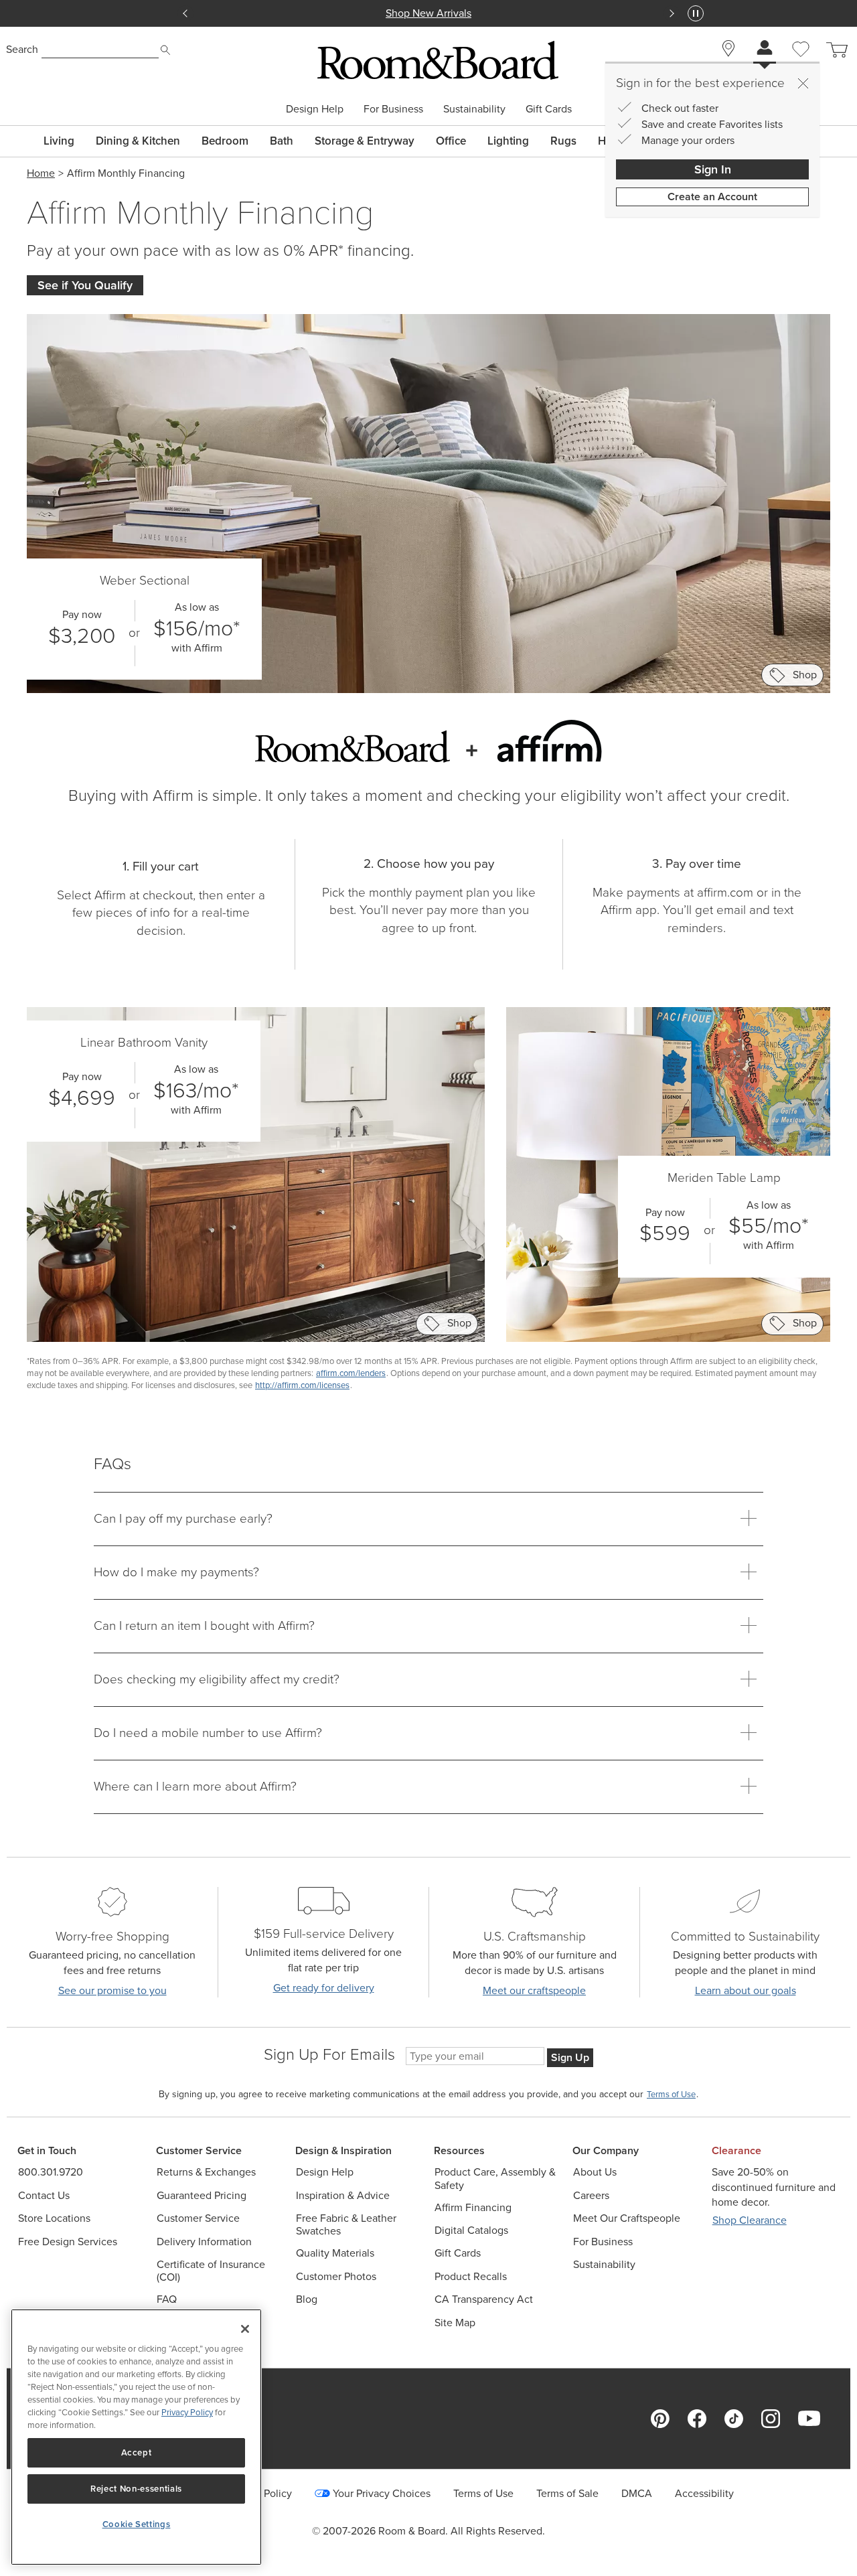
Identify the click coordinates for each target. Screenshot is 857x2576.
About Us (595, 2172)
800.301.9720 (51, 2172)
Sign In (713, 169)
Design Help (315, 109)
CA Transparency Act (484, 2299)
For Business (393, 109)
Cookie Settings (137, 2524)
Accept (137, 2452)
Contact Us (44, 2195)
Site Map (455, 2323)
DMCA (637, 2493)
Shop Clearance (750, 2220)
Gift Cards (549, 109)
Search (22, 49)
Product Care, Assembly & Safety (495, 2178)
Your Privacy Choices (382, 2493)
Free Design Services (68, 2242)
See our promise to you (112, 1990)
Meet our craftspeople (534, 1990)
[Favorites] (801, 64)
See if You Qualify (85, 285)
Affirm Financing (473, 2207)
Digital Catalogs (471, 2230)
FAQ (167, 2299)
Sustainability (474, 109)
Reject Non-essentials (136, 2489)
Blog (307, 2299)
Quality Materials (335, 2253)
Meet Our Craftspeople (627, 2218)
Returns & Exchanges (206, 2172)
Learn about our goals (746, 1990)
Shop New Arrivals (428, 13)
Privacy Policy (187, 2412)
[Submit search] (165, 50)
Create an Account (712, 197)
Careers (591, 2195)
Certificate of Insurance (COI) (211, 2271)
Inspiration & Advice (343, 2195)
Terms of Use (483, 2493)
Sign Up (570, 2057)
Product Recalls (471, 2276)
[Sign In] (765, 49)
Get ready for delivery (324, 1988)
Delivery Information (204, 2242)
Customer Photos (336, 2276)
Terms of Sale (567, 2493)
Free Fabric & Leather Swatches (346, 2224)
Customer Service (198, 2218)
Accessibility (704, 2493)
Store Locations (54, 2218)
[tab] (428, 1519)
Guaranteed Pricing (202, 2195)
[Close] (803, 83)
